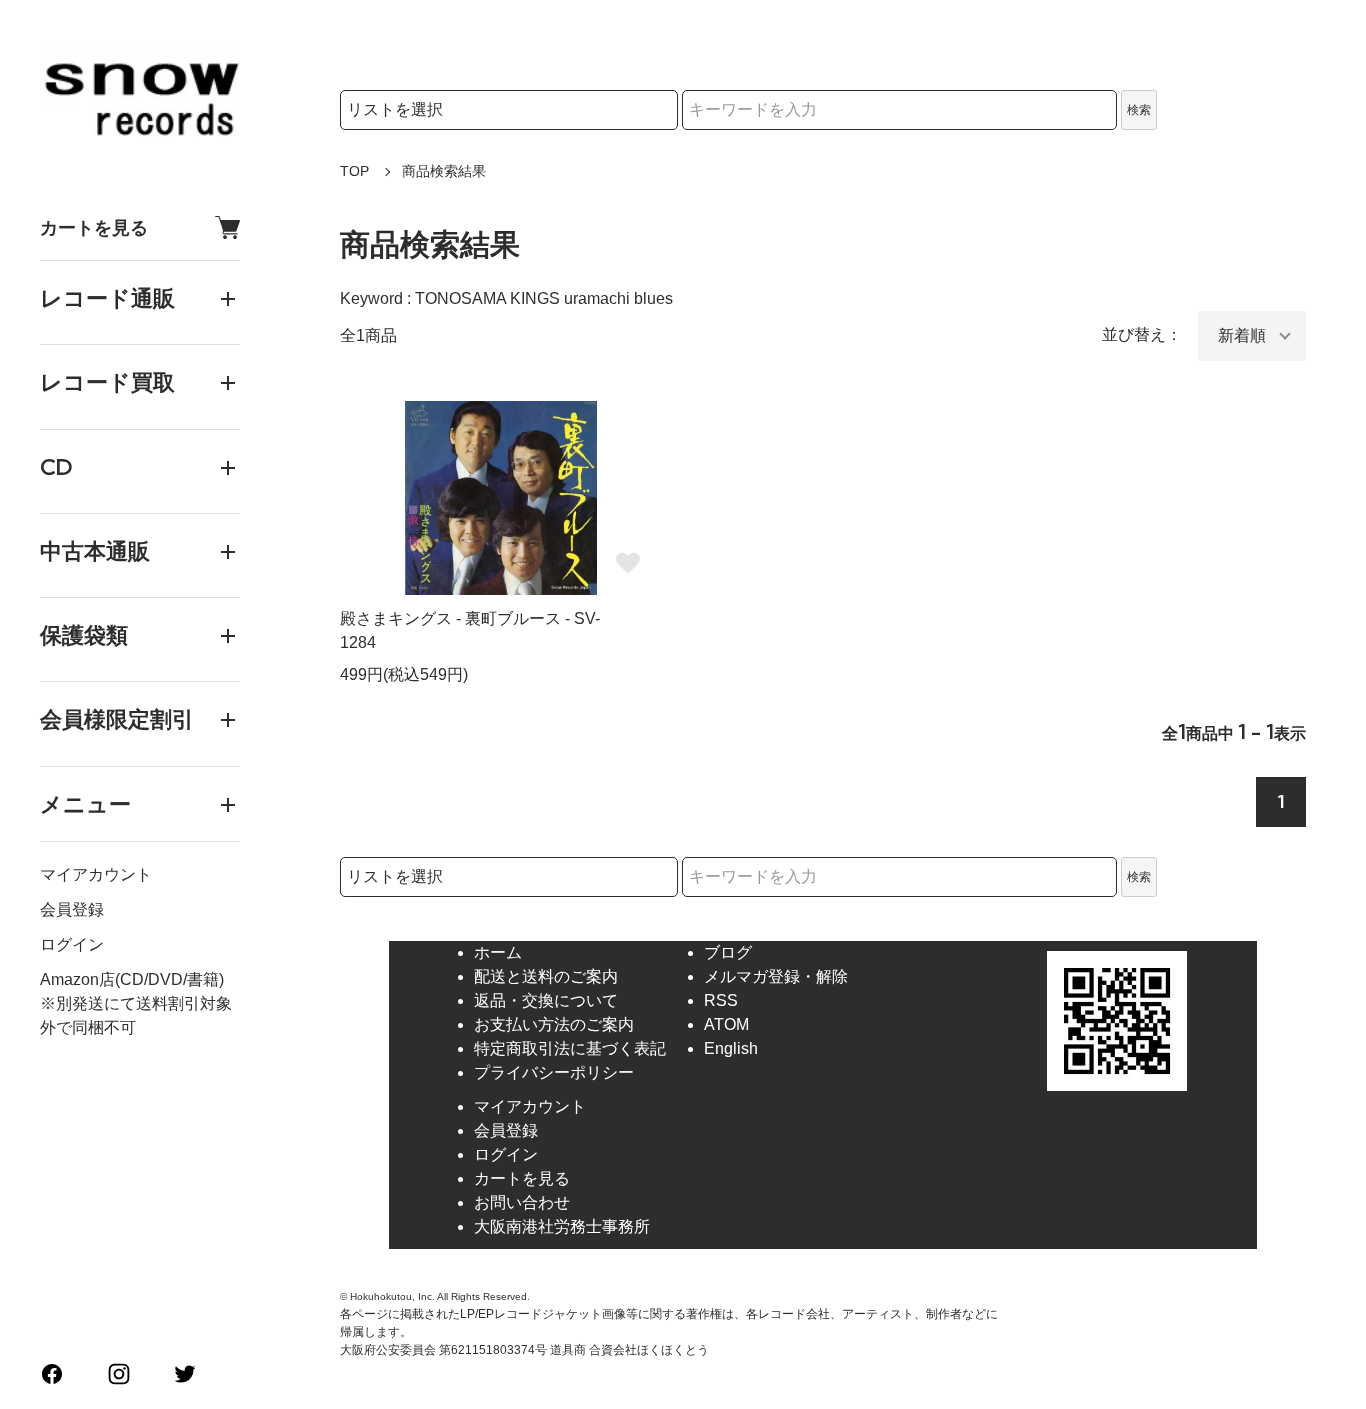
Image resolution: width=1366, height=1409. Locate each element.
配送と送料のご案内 (546, 976)
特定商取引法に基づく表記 (570, 1048)
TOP (354, 171)
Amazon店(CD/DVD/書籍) (132, 979)
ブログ (728, 952)
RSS (721, 1000)
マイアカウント (96, 874)
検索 (1139, 110)
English (731, 1048)
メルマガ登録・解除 (776, 976)
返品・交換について (546, 1000)
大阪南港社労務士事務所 (562, 1226)
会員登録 (72, 909)
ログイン (72, 944)
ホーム (498, 952)
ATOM (726, 1024)
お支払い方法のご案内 (554, 1024)
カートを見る (94, 227)
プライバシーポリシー (554, 1072)
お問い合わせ (522, 1202)
